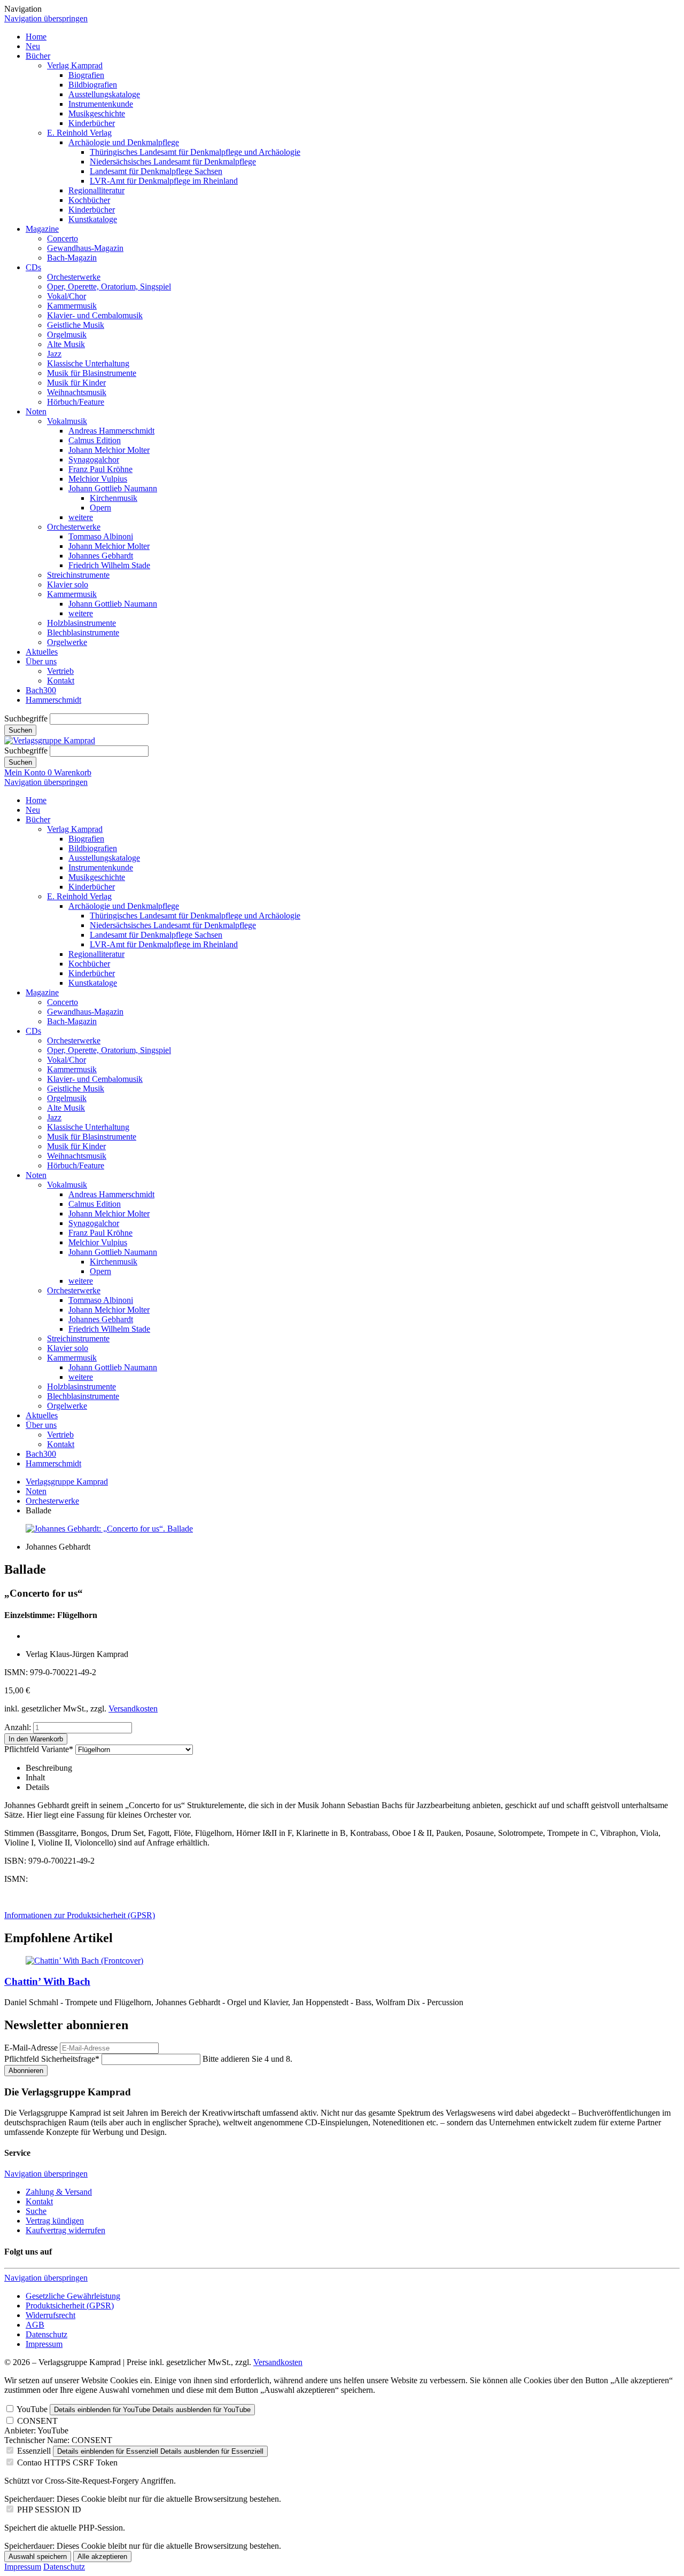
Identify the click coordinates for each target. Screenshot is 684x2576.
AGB (35, 2325)
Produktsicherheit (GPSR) (70, 2306)
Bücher (38, 56)
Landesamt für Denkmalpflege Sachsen (156, 171)
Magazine (42, 229)
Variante (39, 1749)
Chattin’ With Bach (47, 1981)
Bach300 (41, 690)
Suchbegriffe (26, 718)
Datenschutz (46, 2334)
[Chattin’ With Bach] (84, 1961)
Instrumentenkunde (101, 104)
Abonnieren (26, 2071)
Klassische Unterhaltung (88, 363)
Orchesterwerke (74, 277)
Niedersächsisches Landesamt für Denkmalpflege (173, 162)
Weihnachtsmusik (77, 392)
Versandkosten (133, 1709)
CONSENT (37, 2421)
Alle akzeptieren (102, 2557)
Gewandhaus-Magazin (85, 248)
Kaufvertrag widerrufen (65, 2230)
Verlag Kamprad (75, 65)
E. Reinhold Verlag (79, 133)
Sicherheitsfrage (52, 2059)
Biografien (86, 75)
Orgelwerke (67, 642)
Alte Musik (66, 344)
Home (36, 37)
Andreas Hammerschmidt (111, 431)
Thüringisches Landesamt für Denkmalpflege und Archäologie (195, 152)
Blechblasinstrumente (83, 633)
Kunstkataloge (93, 219)
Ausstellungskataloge (104, 94)
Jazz (54, 354)
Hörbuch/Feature (76, 402)
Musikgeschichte (97, 113)
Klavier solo (68, 584)
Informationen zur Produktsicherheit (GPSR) (80, 1915)
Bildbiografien (93, 85)
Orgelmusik (67, 335)
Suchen (20, 730)
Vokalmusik (67, 421)
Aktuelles (42, 652)
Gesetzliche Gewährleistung (73, 2296)
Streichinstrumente (78, 575)
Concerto (63, 238)
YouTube (32, 2409)
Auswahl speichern (38, 2557)
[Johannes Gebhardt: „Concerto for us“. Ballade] (109, 1529)
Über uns (41, 661)
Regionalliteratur (96, 190)
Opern (100, 508)
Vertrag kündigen (55, 2221)
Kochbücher (89, 200)
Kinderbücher (92, 123)
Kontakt (61, 681)
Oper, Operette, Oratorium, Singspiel (109, 286)
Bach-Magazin (72, 258)
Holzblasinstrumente (81, 623)
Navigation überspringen (46, 18)
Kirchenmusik (114, 498)
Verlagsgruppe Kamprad (67, 1482)
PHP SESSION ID (49, 2510)
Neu (33, 46)
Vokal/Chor (67, 296)
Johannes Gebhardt (101, 556)
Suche (36, 2211)
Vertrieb (60, 671)
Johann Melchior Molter (109, 450)
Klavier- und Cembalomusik (95, 315)
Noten (36, 411)
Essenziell (34, 2451)
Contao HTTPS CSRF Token (67, 2463)
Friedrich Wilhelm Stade (109, 565)
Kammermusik (72, 306)
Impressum (44, 2344)
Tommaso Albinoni (101, 536)
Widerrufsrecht (50, 2315)
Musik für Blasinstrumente (92, 373)
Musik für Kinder (76, 383)
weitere (81, 517)
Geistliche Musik (76, 325)
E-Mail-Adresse (31, 2048)
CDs (33, 267)
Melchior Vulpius (98, 479)
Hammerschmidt (53, 700)
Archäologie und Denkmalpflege (124, 142)
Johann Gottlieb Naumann (113, 488)
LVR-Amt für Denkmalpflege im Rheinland (164, 181)
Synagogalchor (94, 460)
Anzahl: (18, 1727)
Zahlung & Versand (59, 2192)
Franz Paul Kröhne (100, 469)
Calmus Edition (95, 440)
